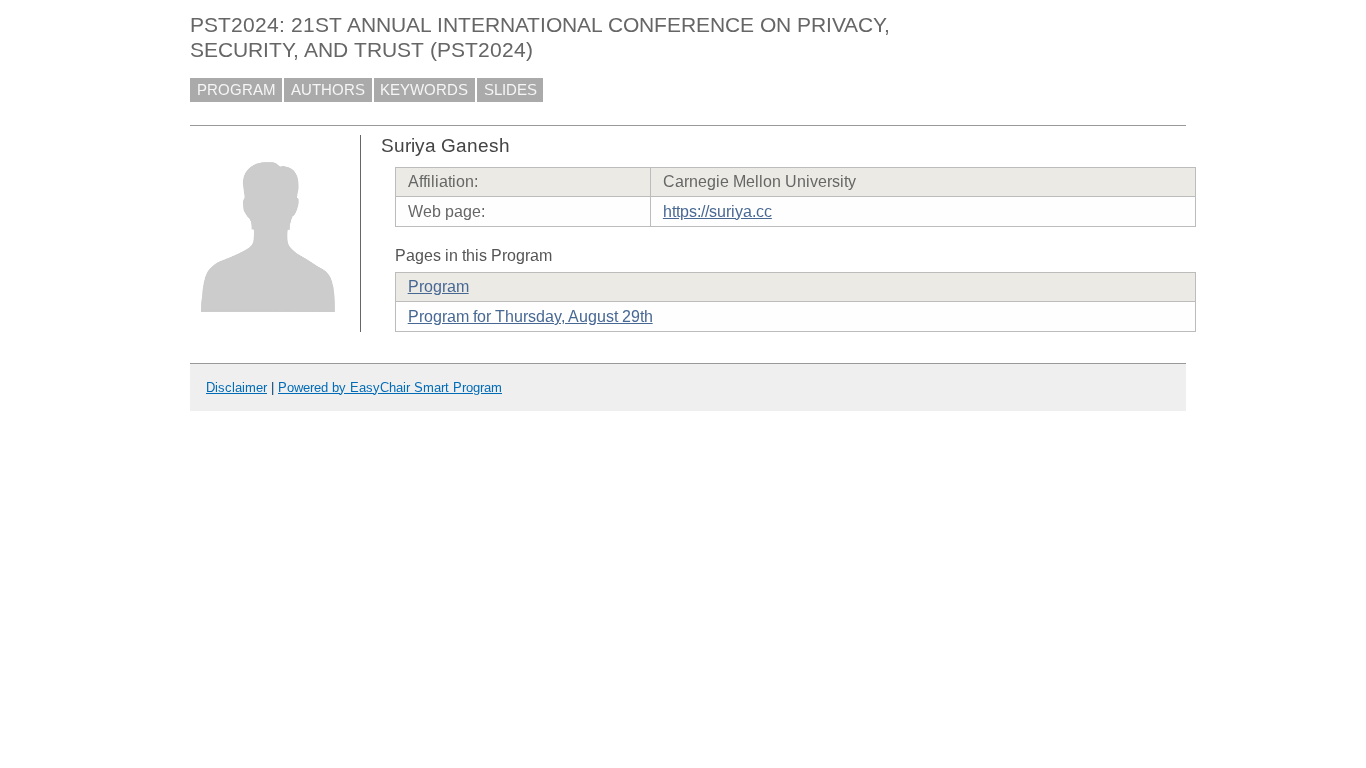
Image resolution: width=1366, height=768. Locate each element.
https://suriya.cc (717, 211)
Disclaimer (236, 387)
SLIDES (510, 90)
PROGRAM (236, 90)
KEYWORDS (424, 90)
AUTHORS (328, 90)
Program (438, 286)
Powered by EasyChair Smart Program (390, 387)
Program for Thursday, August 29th (530, 316)
